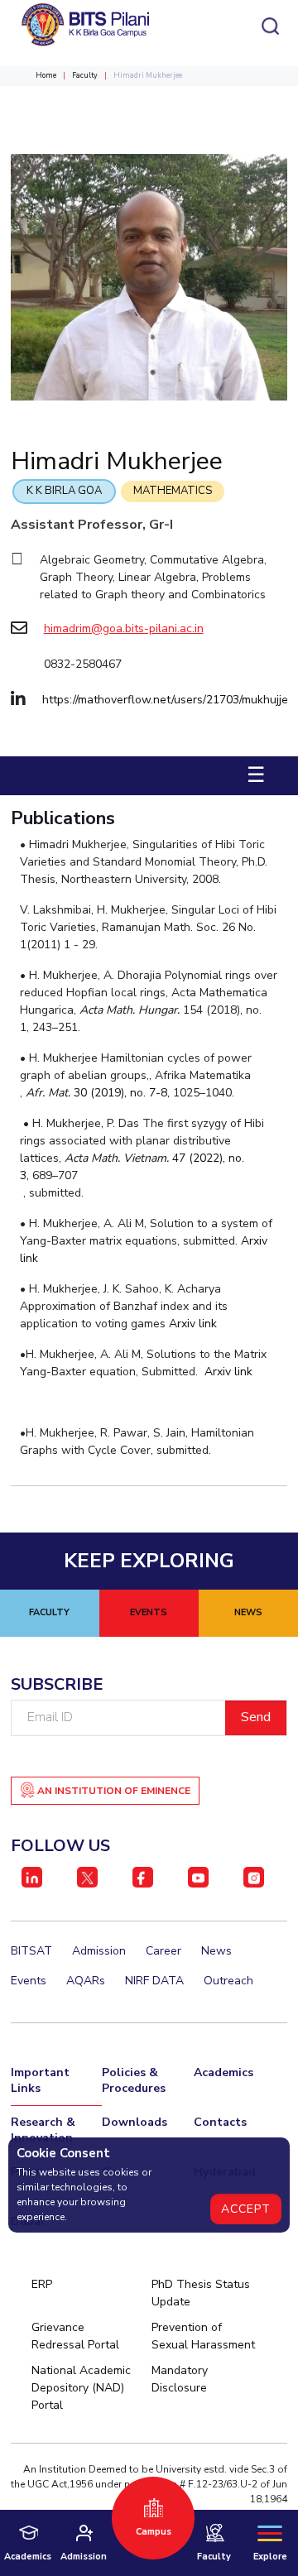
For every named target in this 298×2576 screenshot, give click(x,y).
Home (46, 75)
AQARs (86, 1981)
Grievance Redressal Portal (75, 2336)
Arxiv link (193, 1324)
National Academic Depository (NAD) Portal (81, 2388)
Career (163, 1951)
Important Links (40, 2080)
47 (180, 1158)
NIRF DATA (154, 1981)
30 (82, 1093)
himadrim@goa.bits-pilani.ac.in (124, 628)
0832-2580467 (83, 664)
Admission (99, 1951)
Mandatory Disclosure (180, 2379)
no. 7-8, (150, 1093)
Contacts (220, 2122)
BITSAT (31, 1951)
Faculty (85, 75)
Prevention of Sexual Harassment (203, 2336)
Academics (223, 2072)
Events (29, 1981)
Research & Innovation (43, 2130)
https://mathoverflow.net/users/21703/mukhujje (165, 700)
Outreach (228, 1981)
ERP (42, 2284)
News (216, 1951)
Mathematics (173, 491)
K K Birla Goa (64, 491)
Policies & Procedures (134, 2080)
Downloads (135, 2122)
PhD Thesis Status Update (201, 2293)
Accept (246, 2209)
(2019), (110, 1093)
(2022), (209, 1158)
